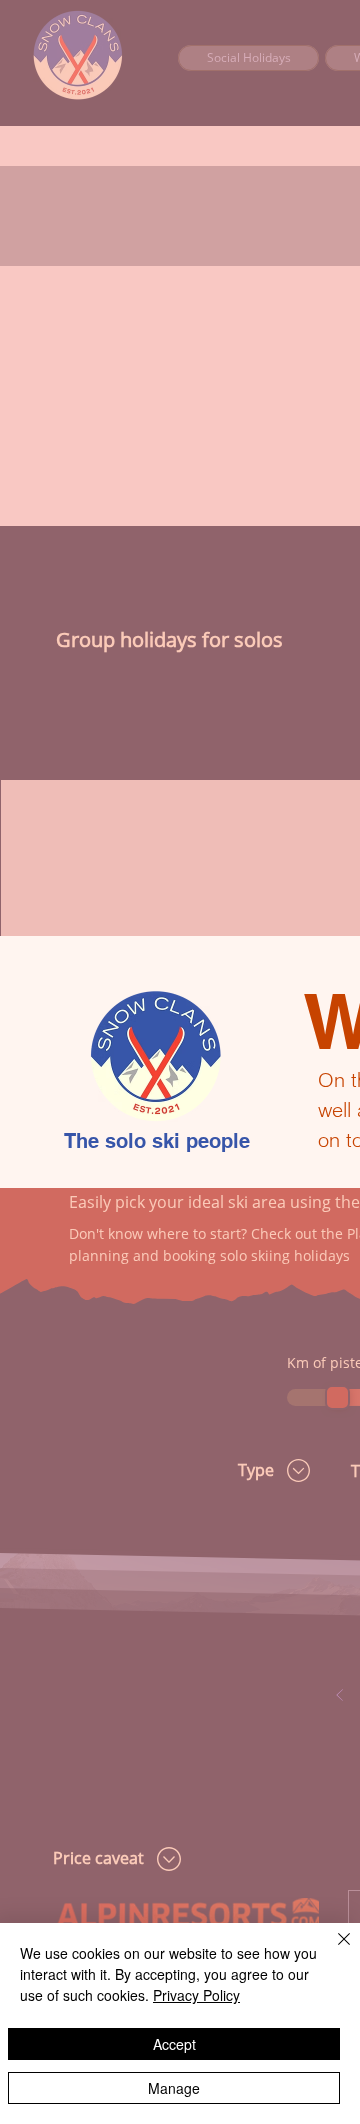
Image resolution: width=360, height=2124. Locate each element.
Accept (174, 2044)
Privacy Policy (196, 1995)
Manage (174, 2088)
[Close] (332, 1951)
